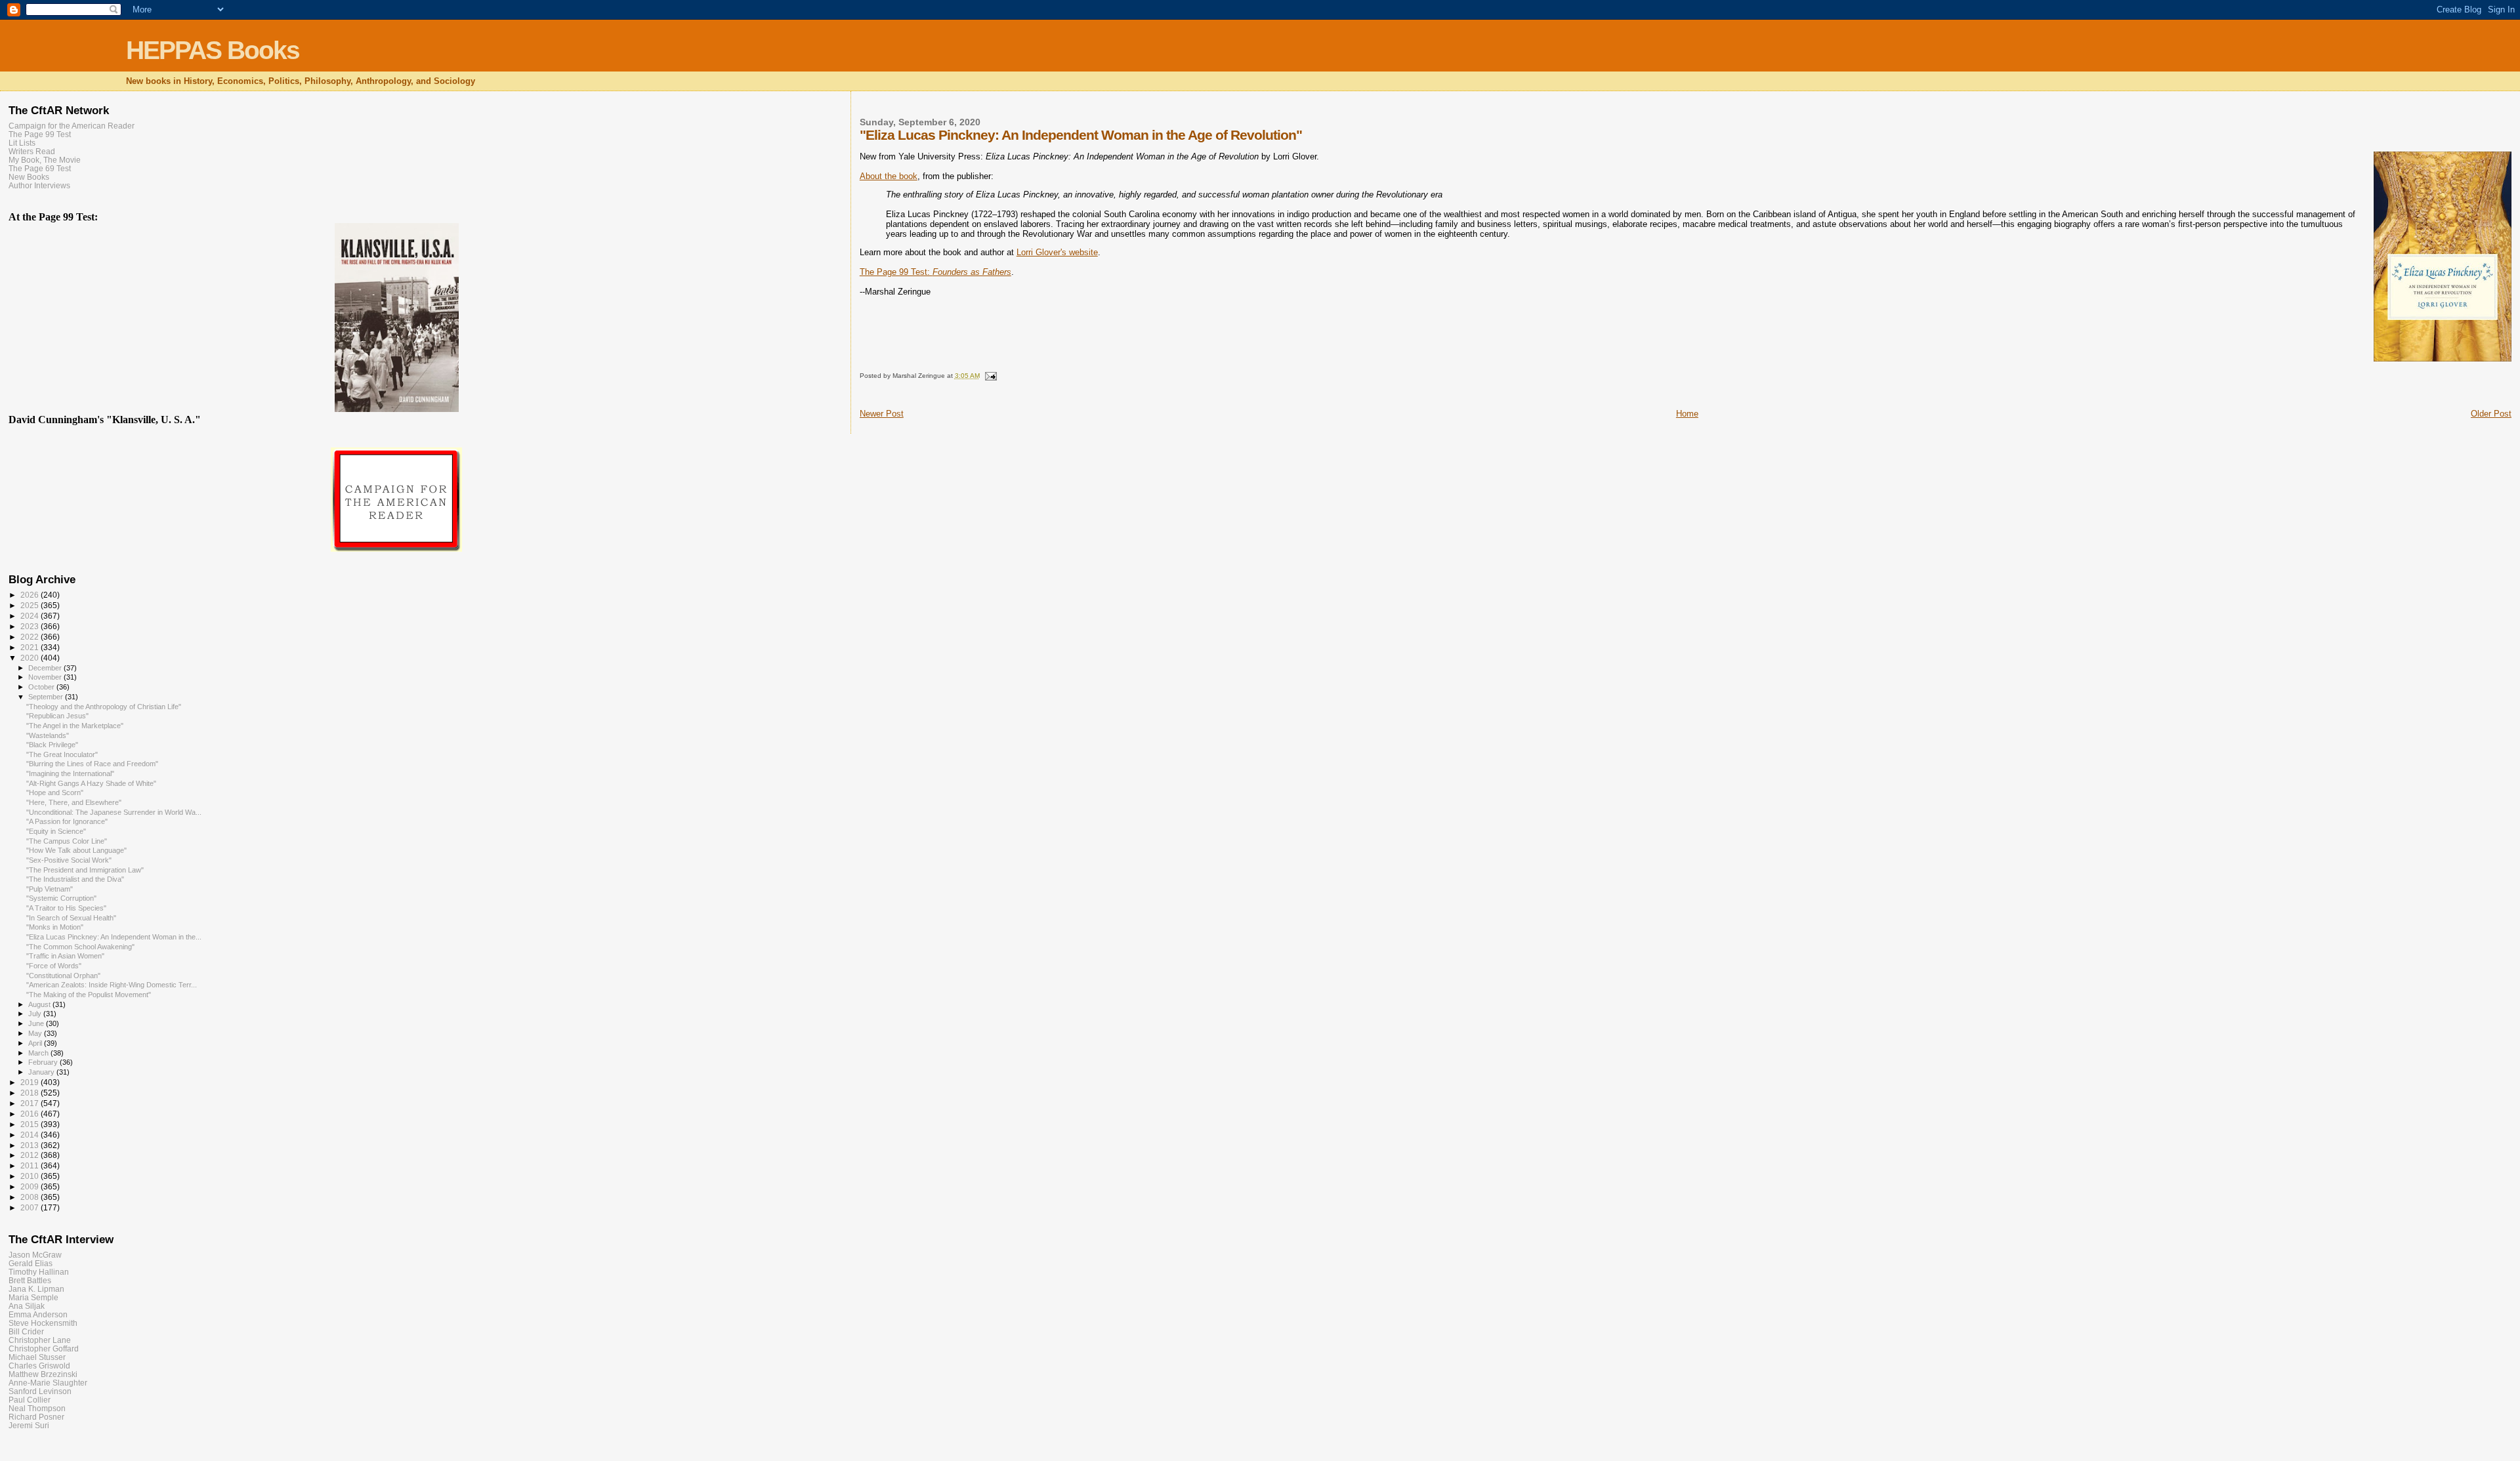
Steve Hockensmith (43, 1323)
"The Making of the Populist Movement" (89, 995)
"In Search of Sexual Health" (71, 918)
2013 (31, 1145)
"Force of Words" (54, 966)
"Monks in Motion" (55, 927)
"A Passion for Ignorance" (67, 821)
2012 (31, 1155)
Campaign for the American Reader (72, 126)
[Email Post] (990, 376)
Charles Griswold (39, 1366)
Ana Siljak (27, 1306)
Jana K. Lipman (36, 1289)
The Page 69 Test (40, 168)
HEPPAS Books (213, 50)
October (42, 687)
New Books (29, 177)
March (39, 1053)
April (36, 1043)
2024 (31, 616)
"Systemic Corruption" (61, 898)
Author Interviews (39, 185)
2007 (31, 1207)
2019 (31, 1082)
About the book (889, 176)
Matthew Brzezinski (43, 1374)
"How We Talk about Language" (76, 850)
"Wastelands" (48, 735)
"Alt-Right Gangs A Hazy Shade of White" (91, 783)
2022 (31, 637)
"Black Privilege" (52, 745)
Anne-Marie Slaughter (48, 1383)
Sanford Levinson (40, 1391)
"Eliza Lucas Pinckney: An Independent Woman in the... (114, 937)
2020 (31, 658)
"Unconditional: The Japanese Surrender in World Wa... (114, 812)
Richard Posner (36, 1417)
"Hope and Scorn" (55, 792)
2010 (31, 1176)
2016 (31, 1114)
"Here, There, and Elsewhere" (74, 802)
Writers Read (32, 151)
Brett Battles (30, 1280)
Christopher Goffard (44, 1348)
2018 (31, 1093)
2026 (31, 595)
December (46, 668)
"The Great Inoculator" (62, 754)
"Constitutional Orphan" (63, 976)
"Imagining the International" (70, 773)
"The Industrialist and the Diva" (75, 879)
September (47, 697)
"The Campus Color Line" (67, 841)
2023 (31, 626)
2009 (31, 1186)
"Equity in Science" (56, 831)
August (40, 1004)
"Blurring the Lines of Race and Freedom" (92, 764)
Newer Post (882, 414)
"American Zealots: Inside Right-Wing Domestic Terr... (112, 985)
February (44, 1062)
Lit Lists (22, 143)
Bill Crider (26, 1331)
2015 (31, 1124)
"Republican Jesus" (57, 716)
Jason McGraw (35, 1255)
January (42, 1072)
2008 (31, 1197)
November (46, 677)
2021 (31, 647)
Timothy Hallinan (39, 1272)
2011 (31, 1165)
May (36, 1033)
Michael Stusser (37, 1357)
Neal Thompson (37, 1408)
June (37, 1023)
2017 (31, 1103)
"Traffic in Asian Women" (65, 956)
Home (1687, 414)
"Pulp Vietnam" (50, 889)
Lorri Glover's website (1057, 252)
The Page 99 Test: (935, 272)
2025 (31, 605)
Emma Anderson (38, 1314)
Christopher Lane (40, 1340)
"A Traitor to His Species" (66, 908)
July (36, 1014)
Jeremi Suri (29, 1425)
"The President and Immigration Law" (85, 870)
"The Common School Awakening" (80, 947)
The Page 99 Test (40, 134)
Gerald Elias (31, 1263)
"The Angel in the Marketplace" (75, 726)
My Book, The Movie (45, 160)
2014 (31, 1135)
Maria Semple (33, 1297)
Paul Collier (30, 1400)
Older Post (2491, 414)
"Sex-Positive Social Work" (69, 860)
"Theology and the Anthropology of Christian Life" (104, 707)
